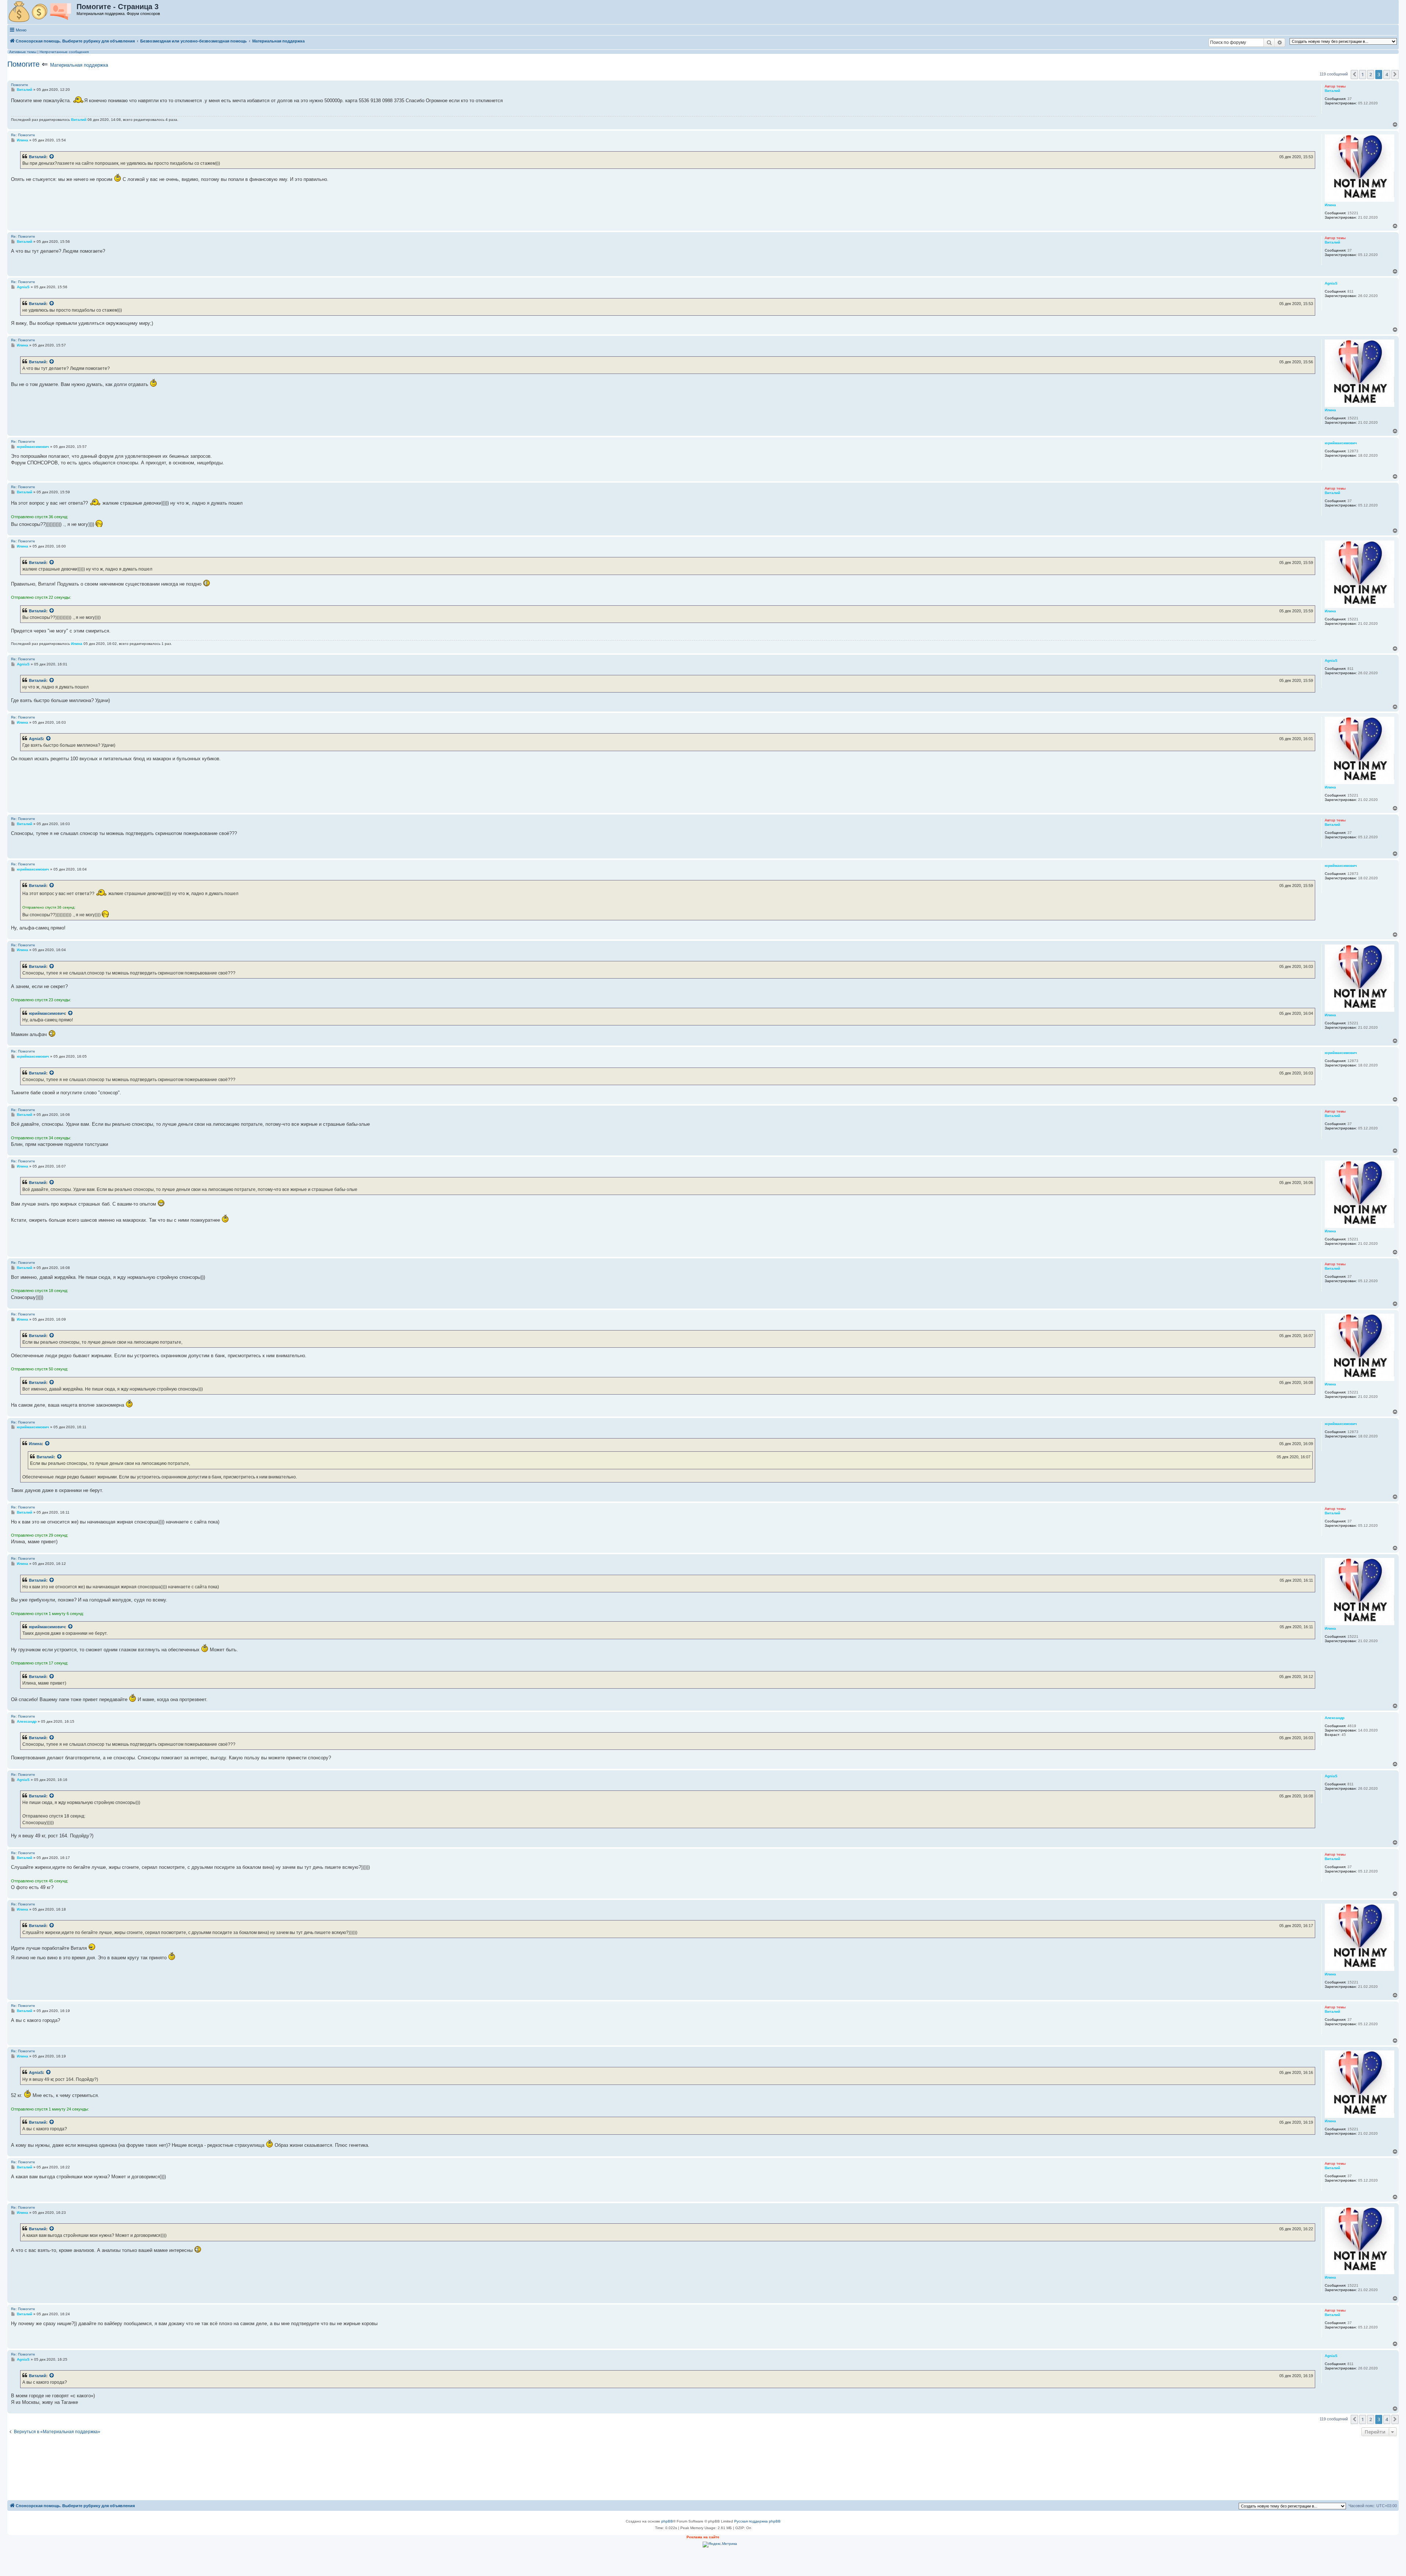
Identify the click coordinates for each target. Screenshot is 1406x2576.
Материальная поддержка (79, 65)
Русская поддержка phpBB (757, 2521)
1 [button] (1363, 74)
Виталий (38, 157)
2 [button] (1371, 74)
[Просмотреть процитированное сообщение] (52, 157)
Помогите (23, 64)
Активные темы (23, 52)
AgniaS (36, 739)
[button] (1354, 74)
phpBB (667, 2521)
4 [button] (1387, 74)
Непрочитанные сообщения (64, 52)
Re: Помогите (23, 135)
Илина (35, 1444)
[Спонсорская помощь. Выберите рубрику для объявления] (42, 12)
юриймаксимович (47, 1013)
